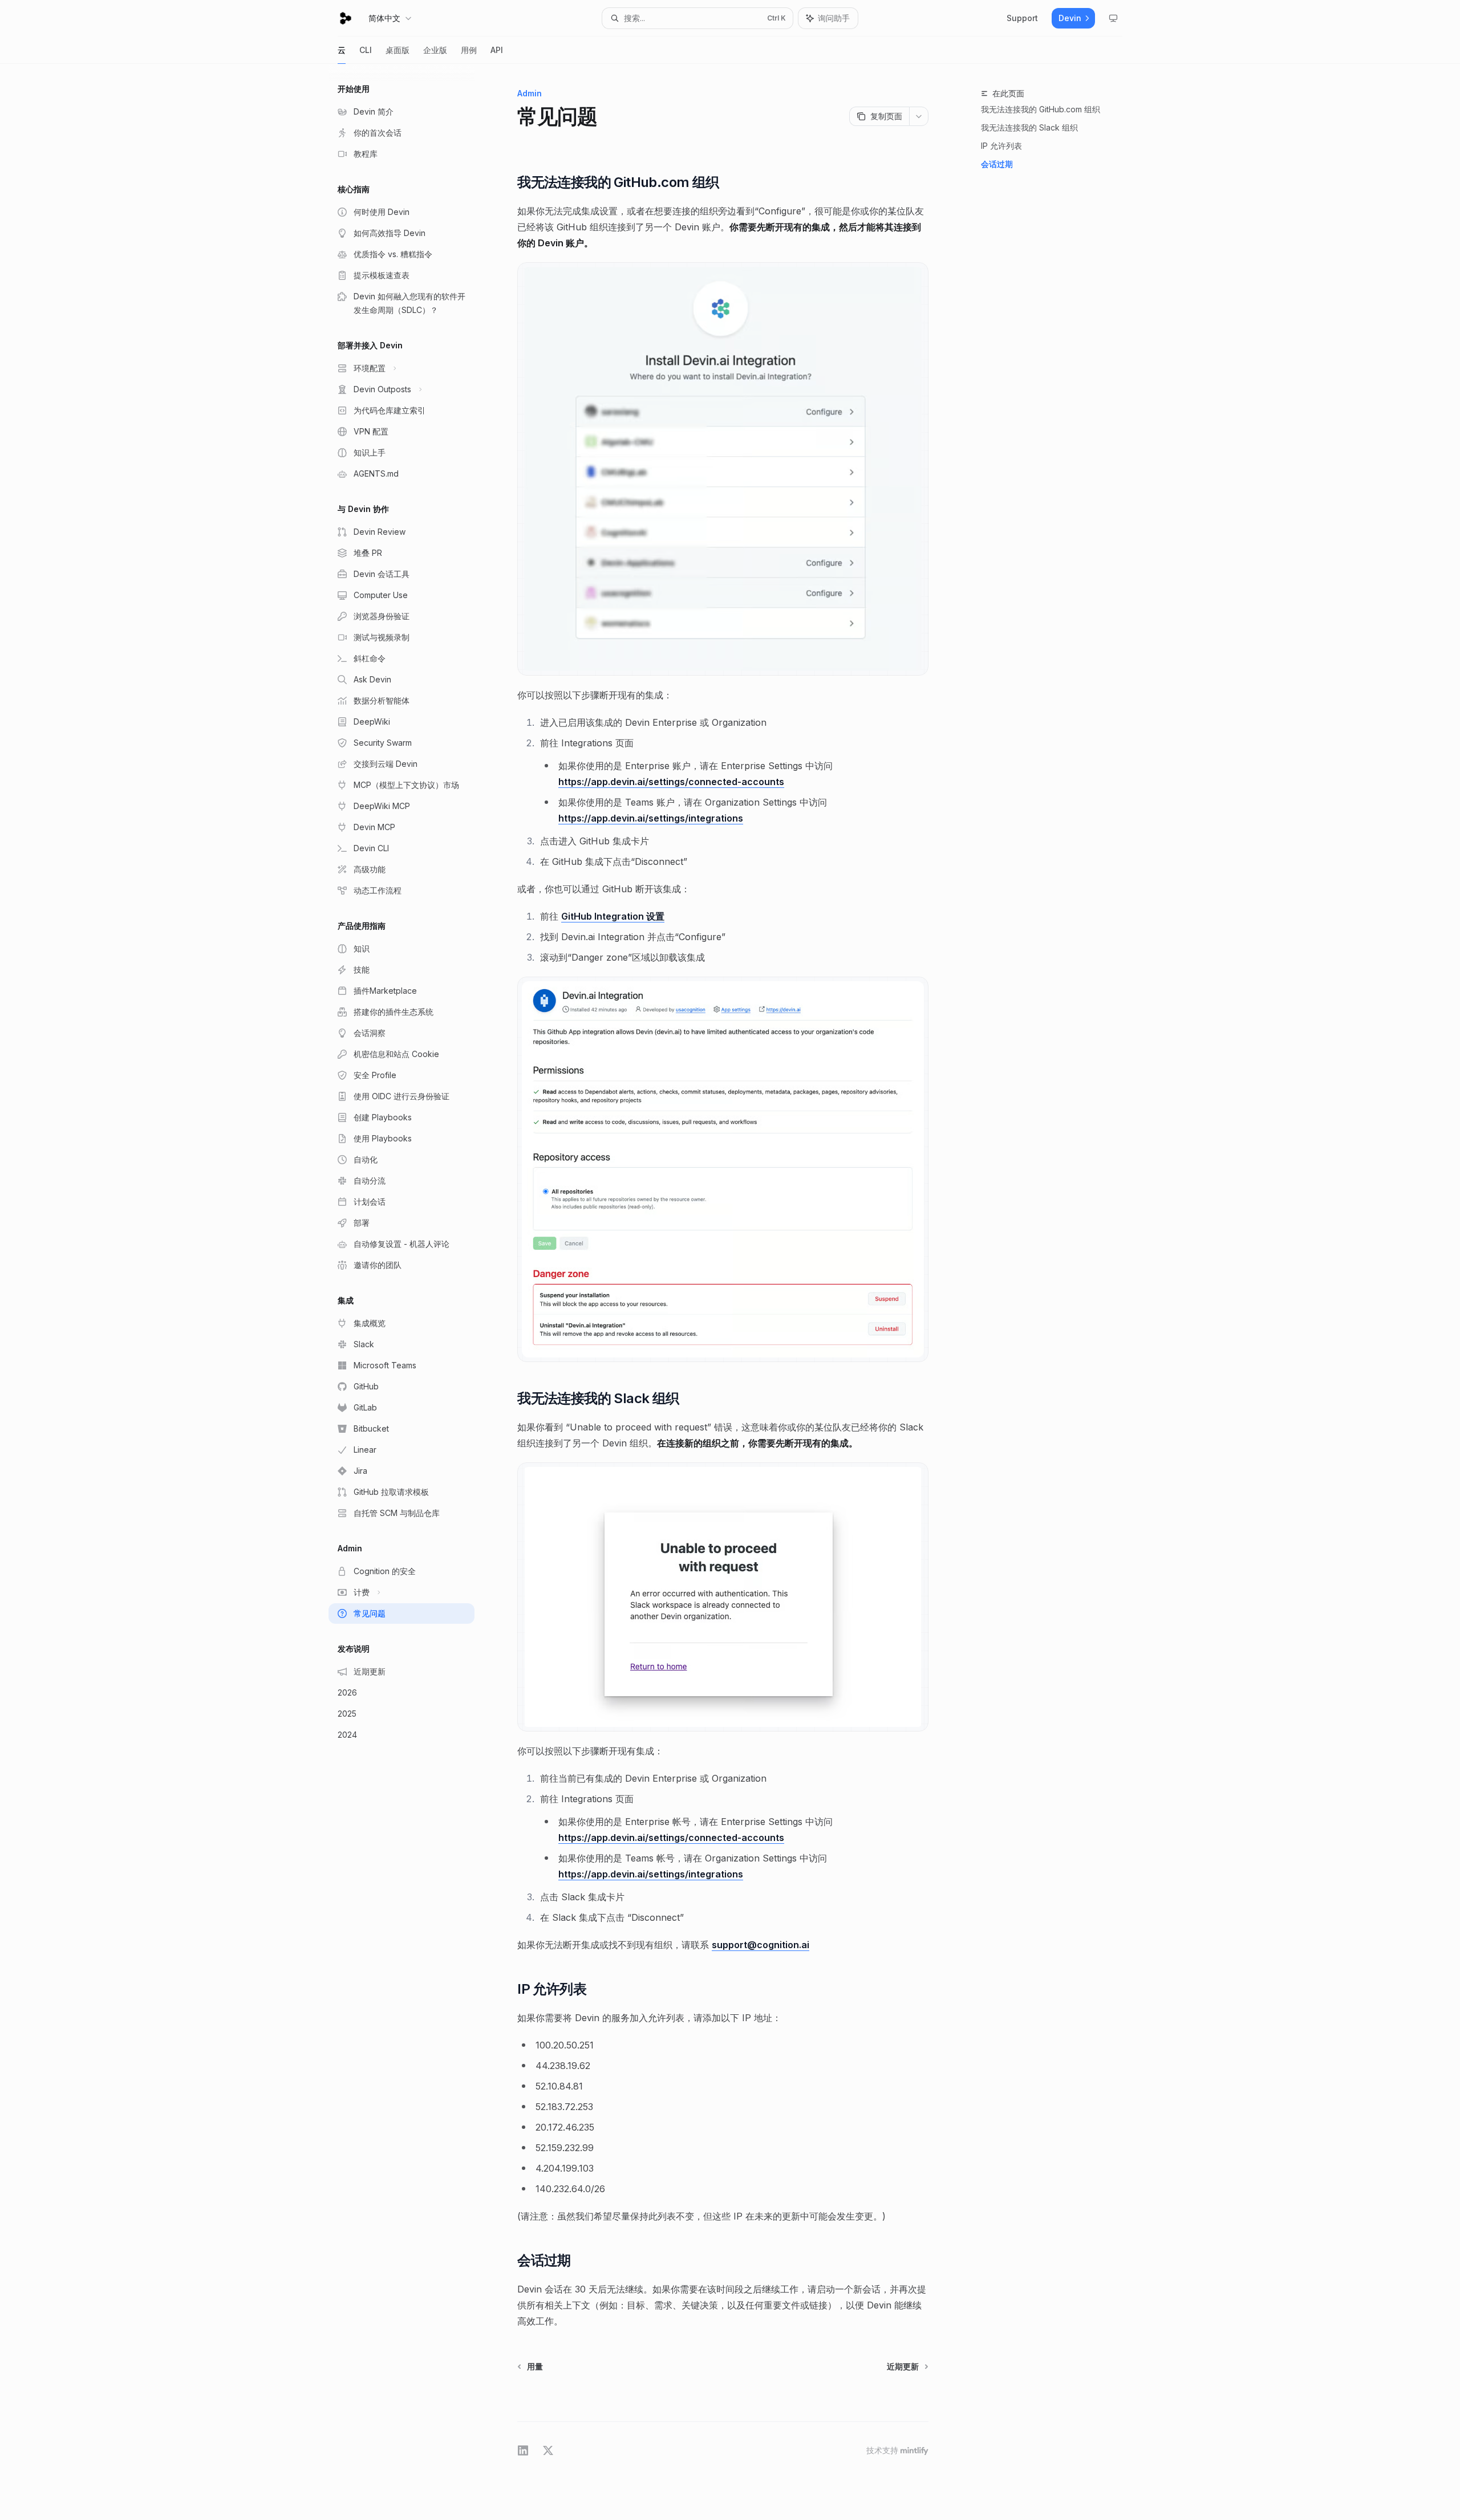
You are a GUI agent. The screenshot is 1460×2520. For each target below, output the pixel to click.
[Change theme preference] (1113, 18)
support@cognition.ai (761, 1945)
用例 (469, 50)
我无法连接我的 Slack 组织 (1029, 127)
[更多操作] (919, 116)
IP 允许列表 (1001, 146)
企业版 (435, 50)
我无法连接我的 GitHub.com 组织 (1041, 109)
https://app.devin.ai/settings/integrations (651, 818)
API (497, 50)
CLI (366, 50)
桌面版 (398, 50)
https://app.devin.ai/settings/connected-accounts (671, 782)
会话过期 (997, 164)
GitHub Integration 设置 (613, 916)
